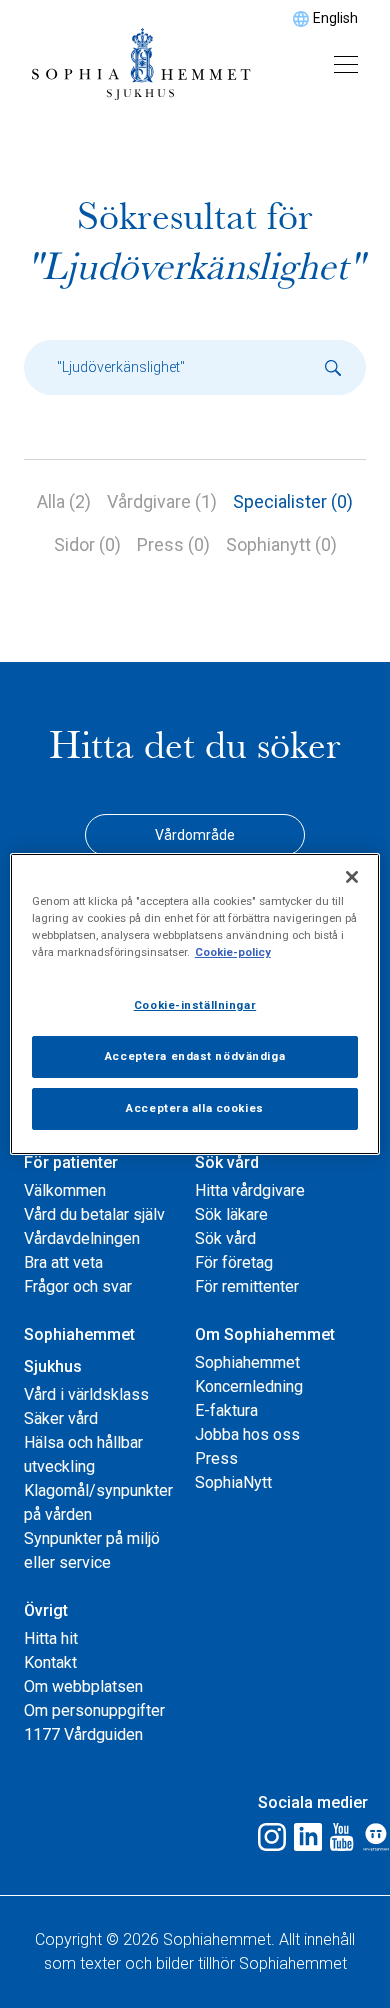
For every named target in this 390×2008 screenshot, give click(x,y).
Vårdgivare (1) (162, 501)
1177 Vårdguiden (83, 1734)
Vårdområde (195, 835)
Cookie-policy (233, 952)
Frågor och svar (78, 1286)
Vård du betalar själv (94, 1214)
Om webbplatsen (83, 1686)
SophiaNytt (233, 1482)
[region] (195, 1004)
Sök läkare (231, 1214)
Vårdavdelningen (82, 1238)
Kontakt (50, 1662)
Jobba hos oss (247, 1434)
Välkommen (65, 1190)
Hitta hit (51, 1638)
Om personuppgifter (94, 1710)
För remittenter (247, 1286)
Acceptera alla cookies (195, 1108)
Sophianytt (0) (281, 544)
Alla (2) (64, 501)
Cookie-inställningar (195, 1005)
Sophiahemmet (247, 1362)
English (335, 18)
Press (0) (173, 544)
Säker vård (61, 1418)
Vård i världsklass (86, 1394)
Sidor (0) (87, 544)
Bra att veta (63, 1262)
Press (216, 1458)
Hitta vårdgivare (250, 1190)
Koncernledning (249, 1386)
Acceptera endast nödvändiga (195, 1056)
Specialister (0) (293, 501)
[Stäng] (352, 877)
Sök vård (225, 1238)
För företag (234, 1262)
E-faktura (226, 1410)
